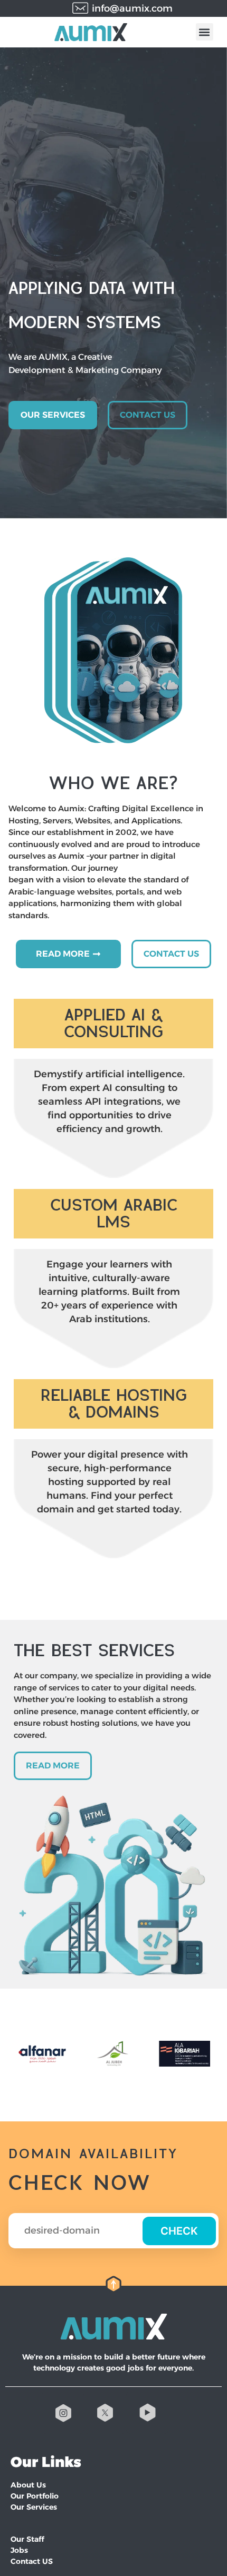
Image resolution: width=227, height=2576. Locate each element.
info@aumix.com (132, 8)
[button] (205, 32)
